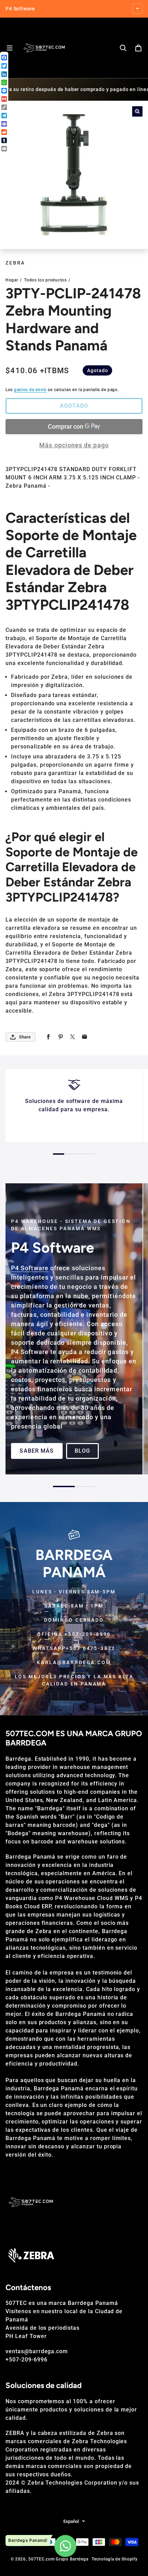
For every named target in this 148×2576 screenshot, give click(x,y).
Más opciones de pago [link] (74, 445)
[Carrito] (138, 48)
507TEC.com (41, 2559)
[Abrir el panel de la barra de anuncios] (137, 9)
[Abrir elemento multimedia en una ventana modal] (137, 111)
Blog (82, 1451)
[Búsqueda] (123, 48)
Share (25, 1037)
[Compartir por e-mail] (84, 1037)
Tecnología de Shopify (114, 2559)
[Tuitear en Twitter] (72, 1037)
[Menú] (10, 48)
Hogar (12, 280)
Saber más (37, 1451)
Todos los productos (45, 280)
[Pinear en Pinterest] (60, 1037)
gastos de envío (30, 390)
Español (71, 2521)
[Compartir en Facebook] (48, 1037)
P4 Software (30, 1268)
